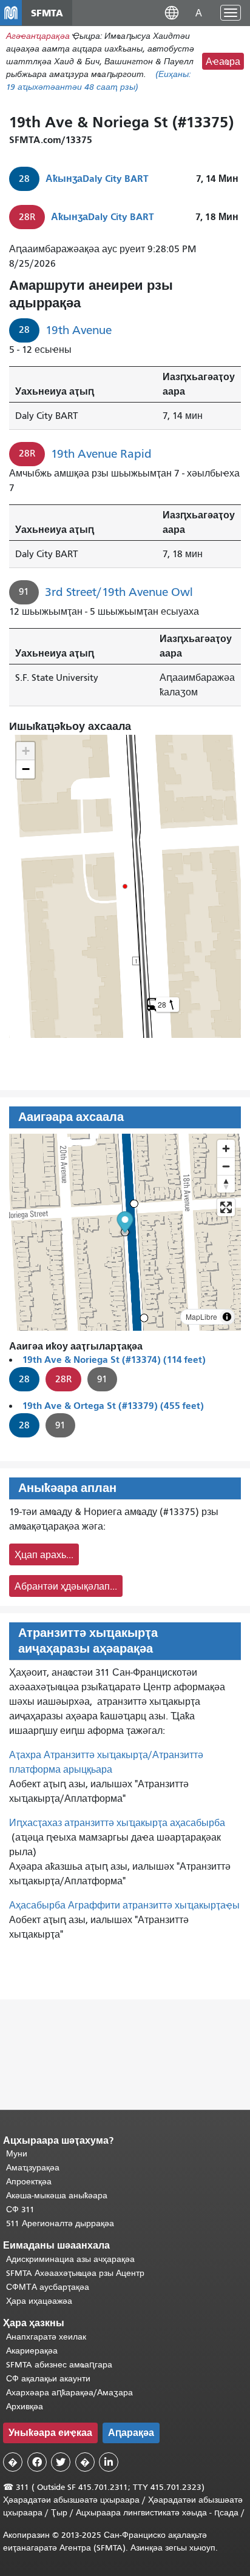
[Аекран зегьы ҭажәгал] (226, 1207)
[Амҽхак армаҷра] (226, 1166)
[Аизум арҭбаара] (226, 1149)
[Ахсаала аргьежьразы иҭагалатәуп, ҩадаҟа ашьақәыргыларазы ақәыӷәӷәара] (226, 1184)
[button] (172, 12)
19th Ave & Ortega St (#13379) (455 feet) (113, 1406)
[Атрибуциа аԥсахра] (227, 1317)
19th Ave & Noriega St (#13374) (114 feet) (114, 1360)
